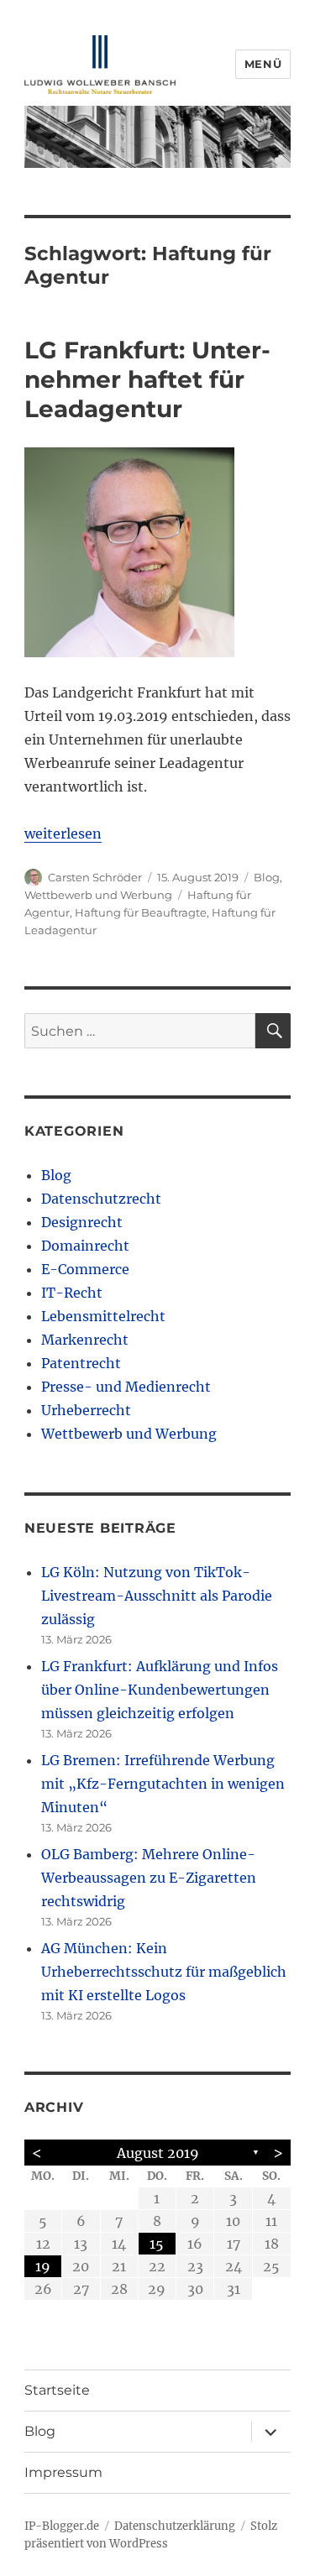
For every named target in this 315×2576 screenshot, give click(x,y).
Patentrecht (81, 1363)
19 (43, 2266)
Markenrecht (85, 1340)
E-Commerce (85, 1269)
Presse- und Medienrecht (126, 1387)
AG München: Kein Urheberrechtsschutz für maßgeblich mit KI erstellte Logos (164, 1972)
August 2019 (158, 2153)
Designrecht (82, 1222)
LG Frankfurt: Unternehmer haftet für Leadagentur (147, 379)
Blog (267, 877)
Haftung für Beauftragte (141, 912)
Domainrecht (85, 1246)
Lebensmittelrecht (103, 1316)
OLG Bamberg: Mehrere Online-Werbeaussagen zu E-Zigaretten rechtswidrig (149, 1878)
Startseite (57, 2390)
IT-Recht (72, 1293)
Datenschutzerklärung (175, 2526)
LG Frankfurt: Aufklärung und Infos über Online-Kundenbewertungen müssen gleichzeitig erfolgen (160, 1690)
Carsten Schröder (95, 877)
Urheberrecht (86, 1410)
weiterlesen (63, 833)
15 (157, 2244)
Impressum (63, 2472)
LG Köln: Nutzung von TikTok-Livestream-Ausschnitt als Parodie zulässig (157, 1596)
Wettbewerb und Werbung (98, 895)
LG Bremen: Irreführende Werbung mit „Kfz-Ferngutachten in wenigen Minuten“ (163, 1784)
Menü (263, 64)
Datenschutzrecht (101, 1199)
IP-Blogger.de (62, 2526)
